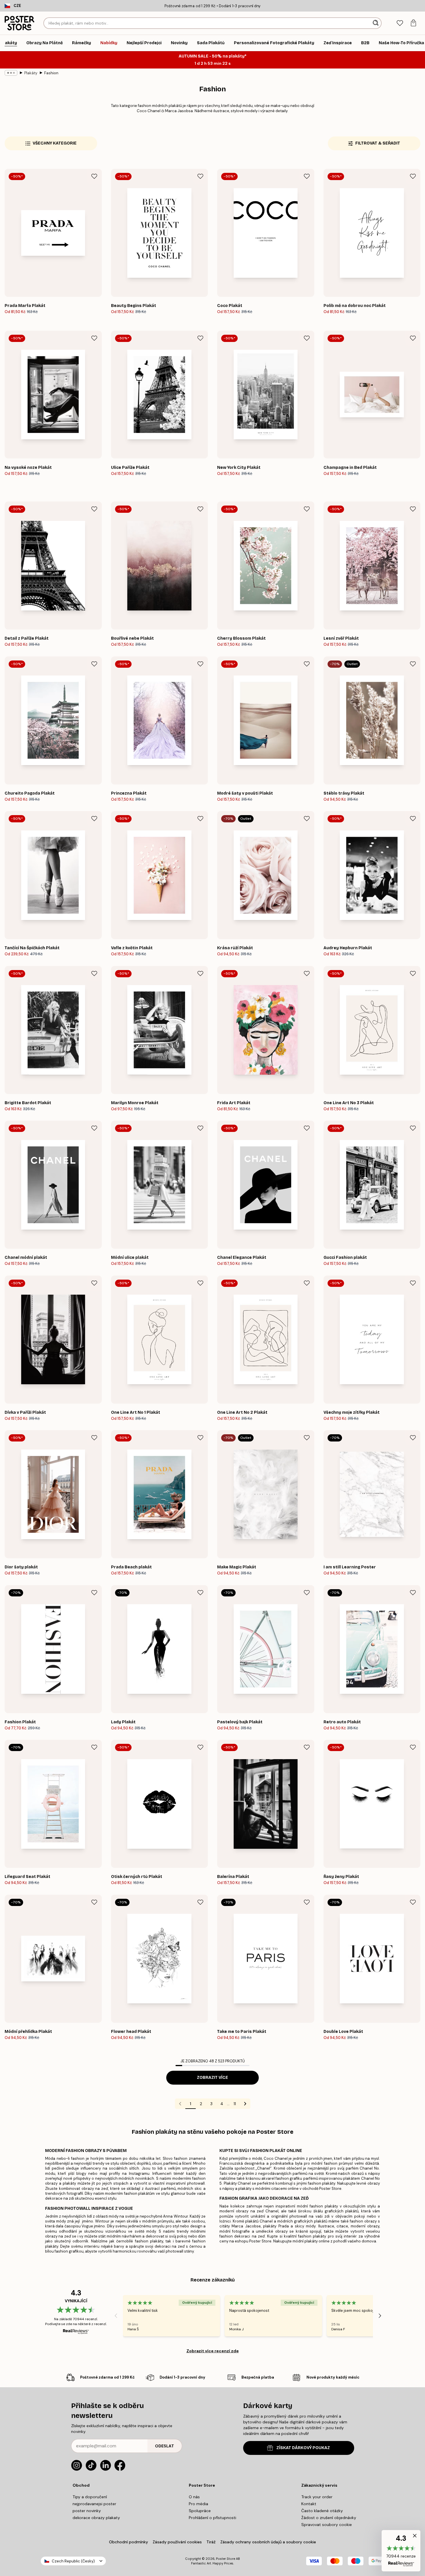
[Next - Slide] (380, 2316)
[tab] (400, 23)
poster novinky (87, 2511)
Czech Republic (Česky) (73, 2561)
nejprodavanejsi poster (94, 2504)
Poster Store (226, 2559)
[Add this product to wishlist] (94, 176)
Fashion (51, 73)
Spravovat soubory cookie (327, 2525)
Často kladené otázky (322, 2511)
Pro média (198, 2504)
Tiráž (211, 2542)
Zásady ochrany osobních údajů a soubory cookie (268, 2542)
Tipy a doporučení (90, 2497)
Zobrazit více (212, 2078)
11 (235, 2104)
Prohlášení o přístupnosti (212, 2518)
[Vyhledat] (376, 23)
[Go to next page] (245, 2104)
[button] (401, 2551)
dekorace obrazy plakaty (96, 2518)
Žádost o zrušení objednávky (329, 2518)
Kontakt (309, 2504)
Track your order (317, 2497)
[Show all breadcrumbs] (11, 73)
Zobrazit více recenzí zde (213, 2351)
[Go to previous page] (180, 2104)
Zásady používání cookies (177, 2542)
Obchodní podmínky (129, 2542)
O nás (194, 2497)
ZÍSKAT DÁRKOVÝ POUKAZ (303, 2448)
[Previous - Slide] (116, 2316)
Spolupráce (200, 2511)
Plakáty (31, 73)
